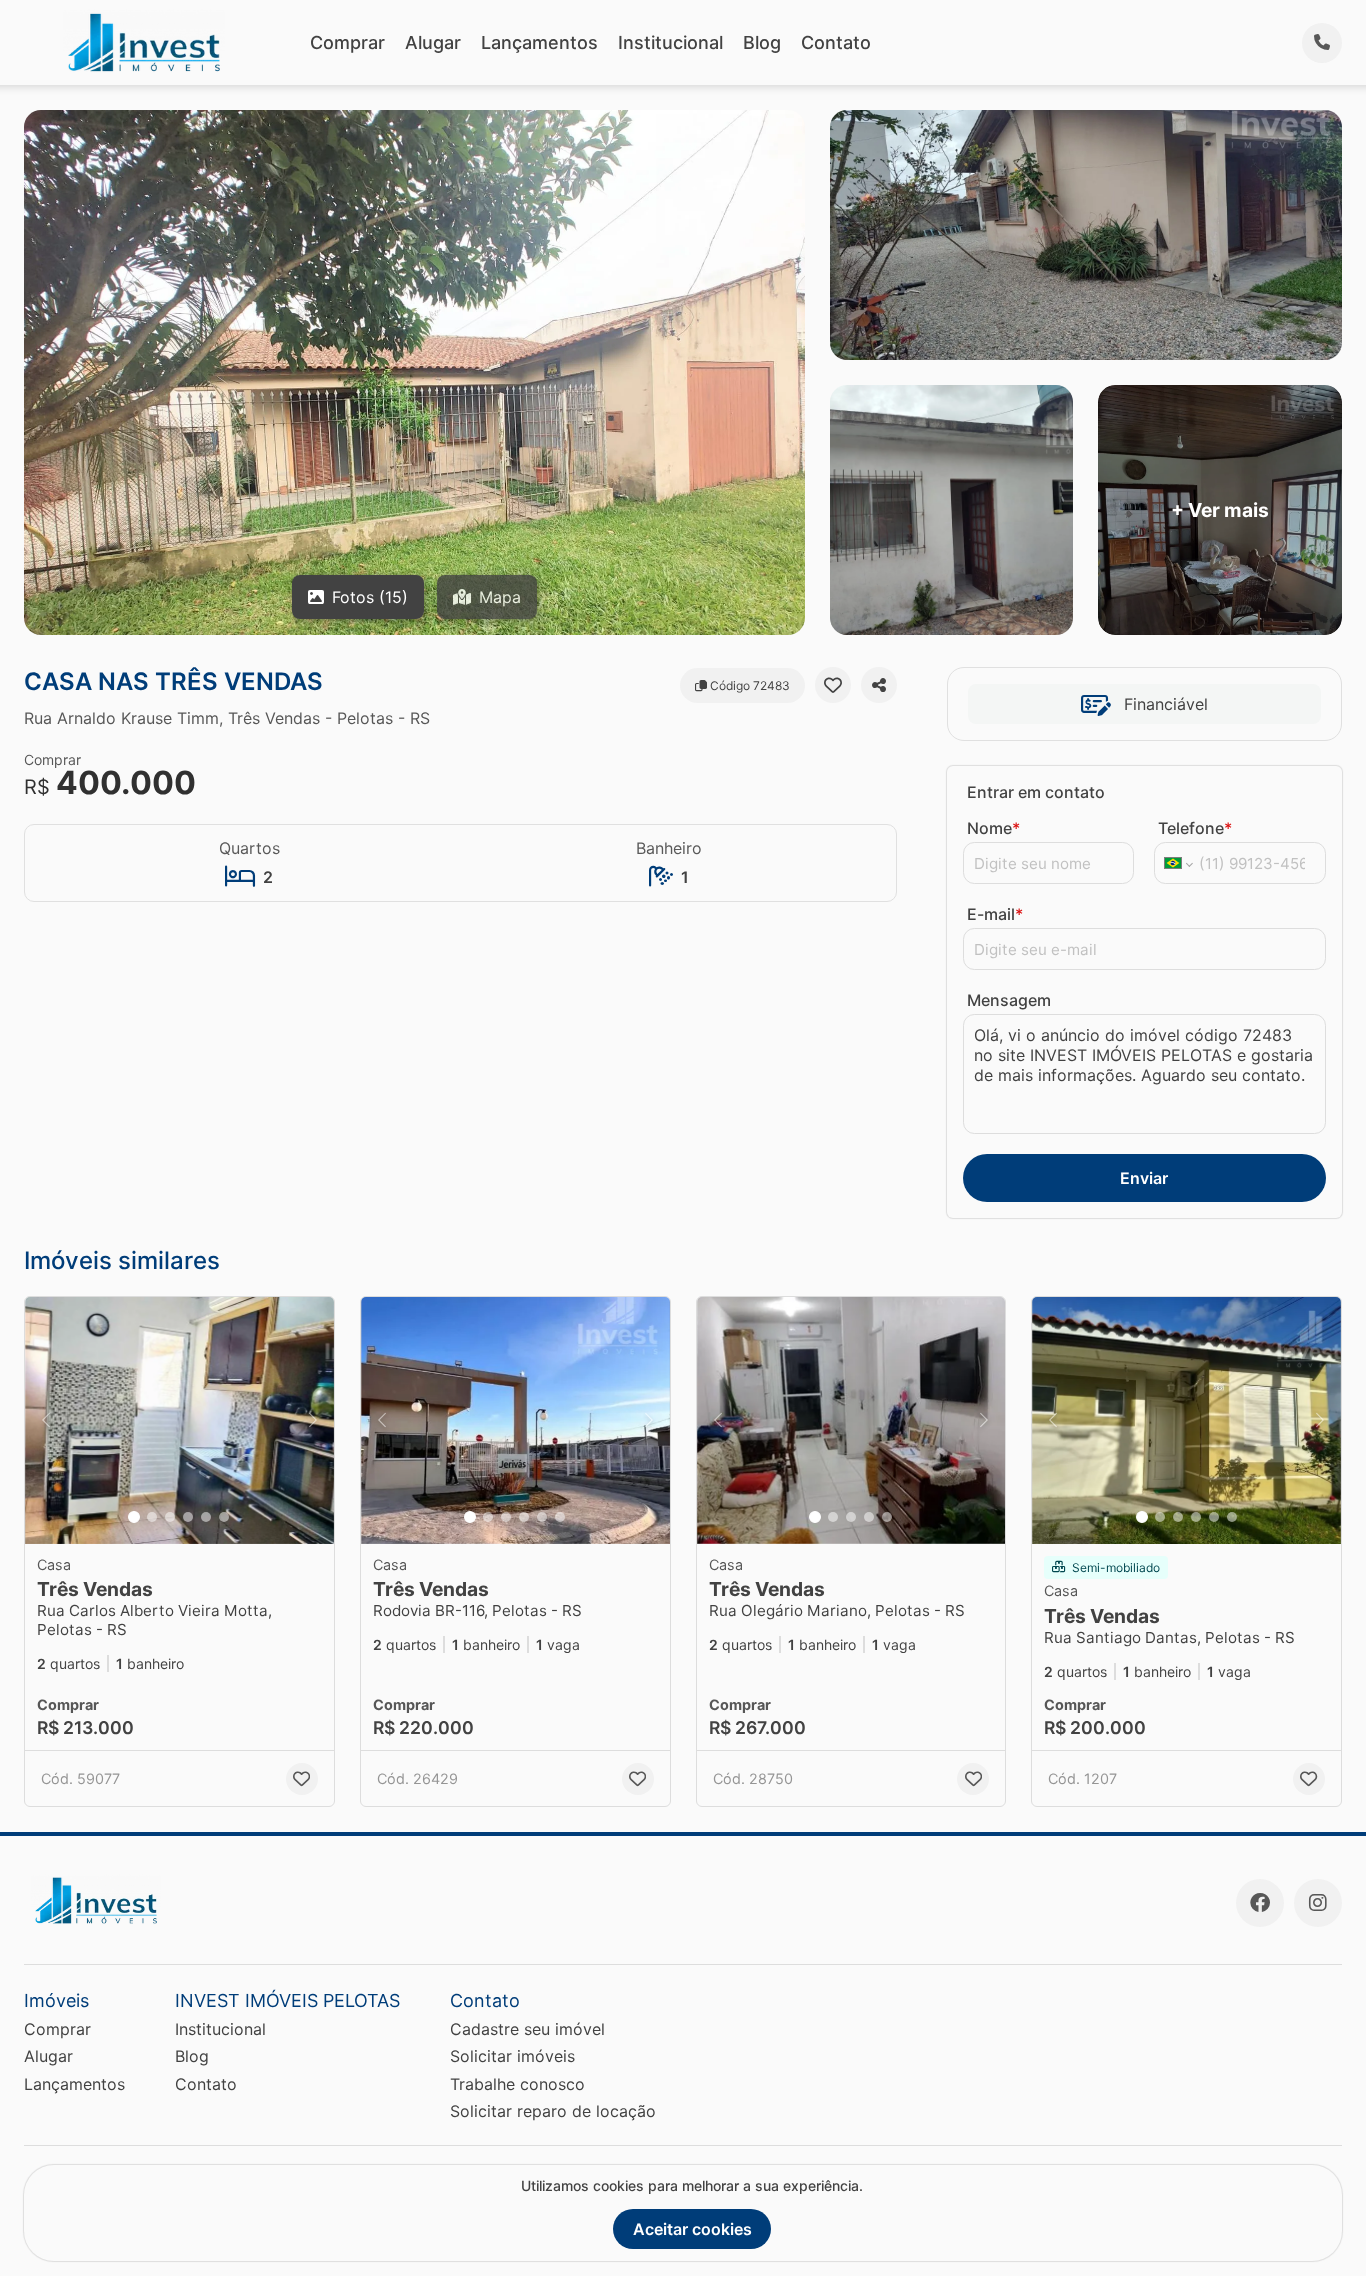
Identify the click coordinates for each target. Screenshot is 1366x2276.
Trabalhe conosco (517, 2084)
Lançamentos (539, 42)
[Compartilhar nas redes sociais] (879, 685)
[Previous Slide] (46, 1420)
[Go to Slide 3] (170, 1517)
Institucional (670, 42)
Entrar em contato (1036, 792)
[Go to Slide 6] (224, 1517)
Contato (836, 42)
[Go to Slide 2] (152, 1517)
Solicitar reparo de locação (553, 2111)
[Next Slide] (313, 1420)
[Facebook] (1260, 1903)
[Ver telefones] (1322, 43)
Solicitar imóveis (512, 2056)
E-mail (995, 914)
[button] (179, 1420)
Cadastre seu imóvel (527, 2029)
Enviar (1144, 1178)
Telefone (1195, 828)
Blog (762, 42)
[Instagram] (1318, 1903)
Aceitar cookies (692, 2229)
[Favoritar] (833, 685)
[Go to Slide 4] (188, 1517)
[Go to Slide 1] (134, 1517)
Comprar (347, 42)
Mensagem (1009, 1000)
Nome (993, 828)
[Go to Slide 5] (206, 1517)
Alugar (433, 42)
